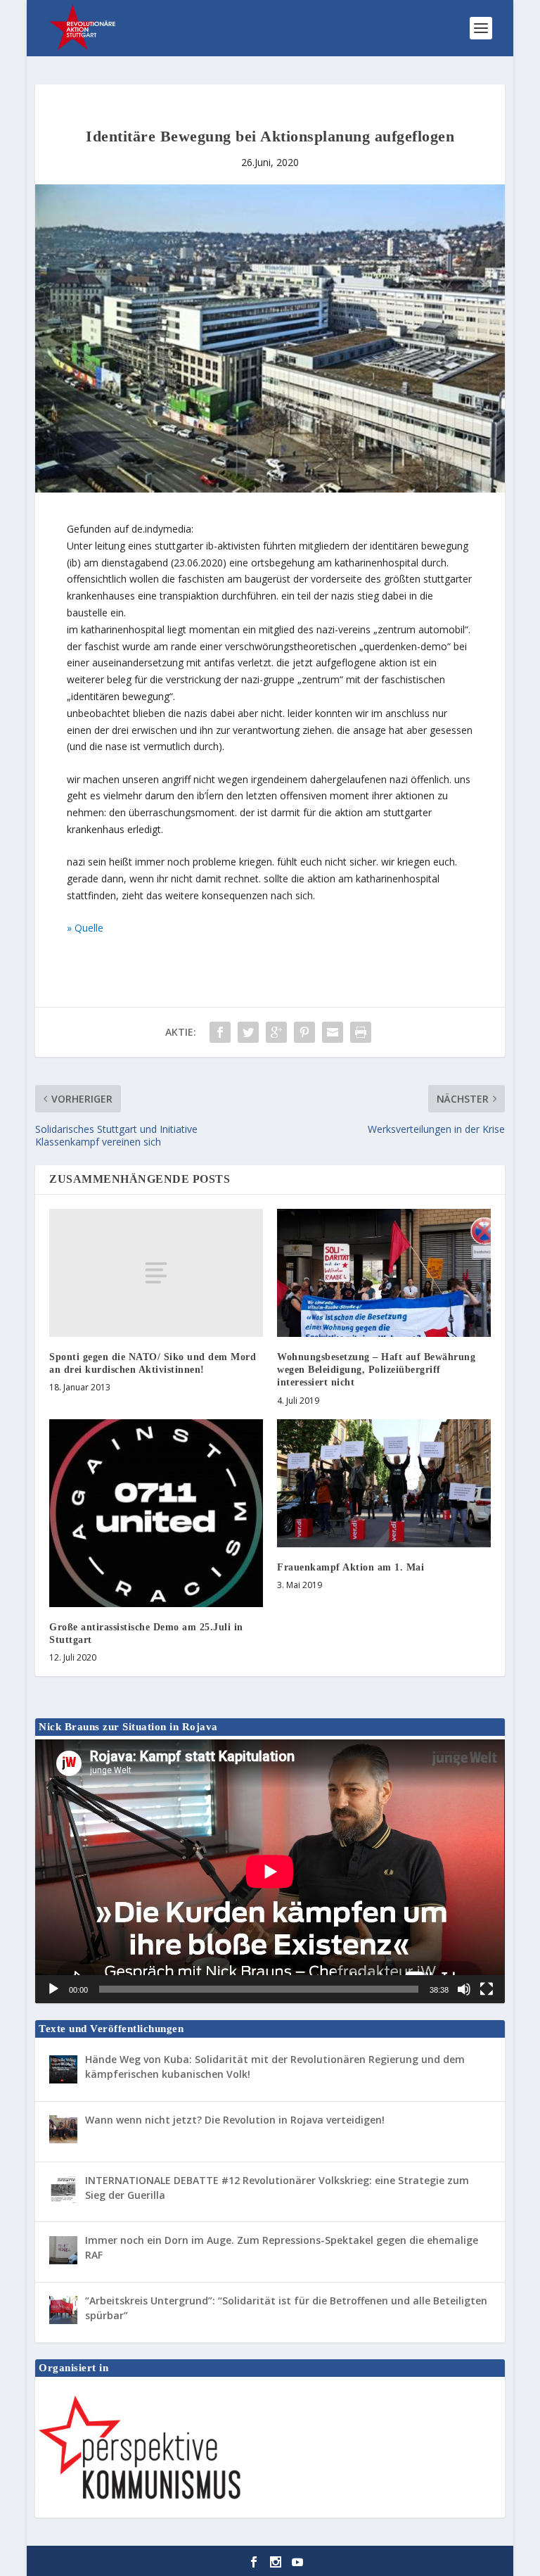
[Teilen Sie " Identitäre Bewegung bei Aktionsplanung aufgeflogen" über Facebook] (220, 1032)
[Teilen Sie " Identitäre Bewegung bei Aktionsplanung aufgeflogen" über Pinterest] (304, 1032)
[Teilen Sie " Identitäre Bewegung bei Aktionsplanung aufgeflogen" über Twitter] (248, 1032)
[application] (270, 1871)
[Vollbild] (487, 1989)
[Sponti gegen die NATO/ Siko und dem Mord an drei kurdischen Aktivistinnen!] (156, 1273)
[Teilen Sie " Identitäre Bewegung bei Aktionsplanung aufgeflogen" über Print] (361, 1032)
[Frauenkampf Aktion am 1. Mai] (384, 1483)
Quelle (89, 928)
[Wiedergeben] (53, 1989)
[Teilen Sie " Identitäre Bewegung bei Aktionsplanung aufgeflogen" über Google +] (276, 1032)
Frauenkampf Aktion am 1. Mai (351, 1567)
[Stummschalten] (464, 1989)
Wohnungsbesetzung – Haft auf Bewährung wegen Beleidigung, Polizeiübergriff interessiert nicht (376, 1370)
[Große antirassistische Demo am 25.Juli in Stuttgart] (156, 1513)
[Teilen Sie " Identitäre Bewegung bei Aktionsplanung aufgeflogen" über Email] (333, 1032)
